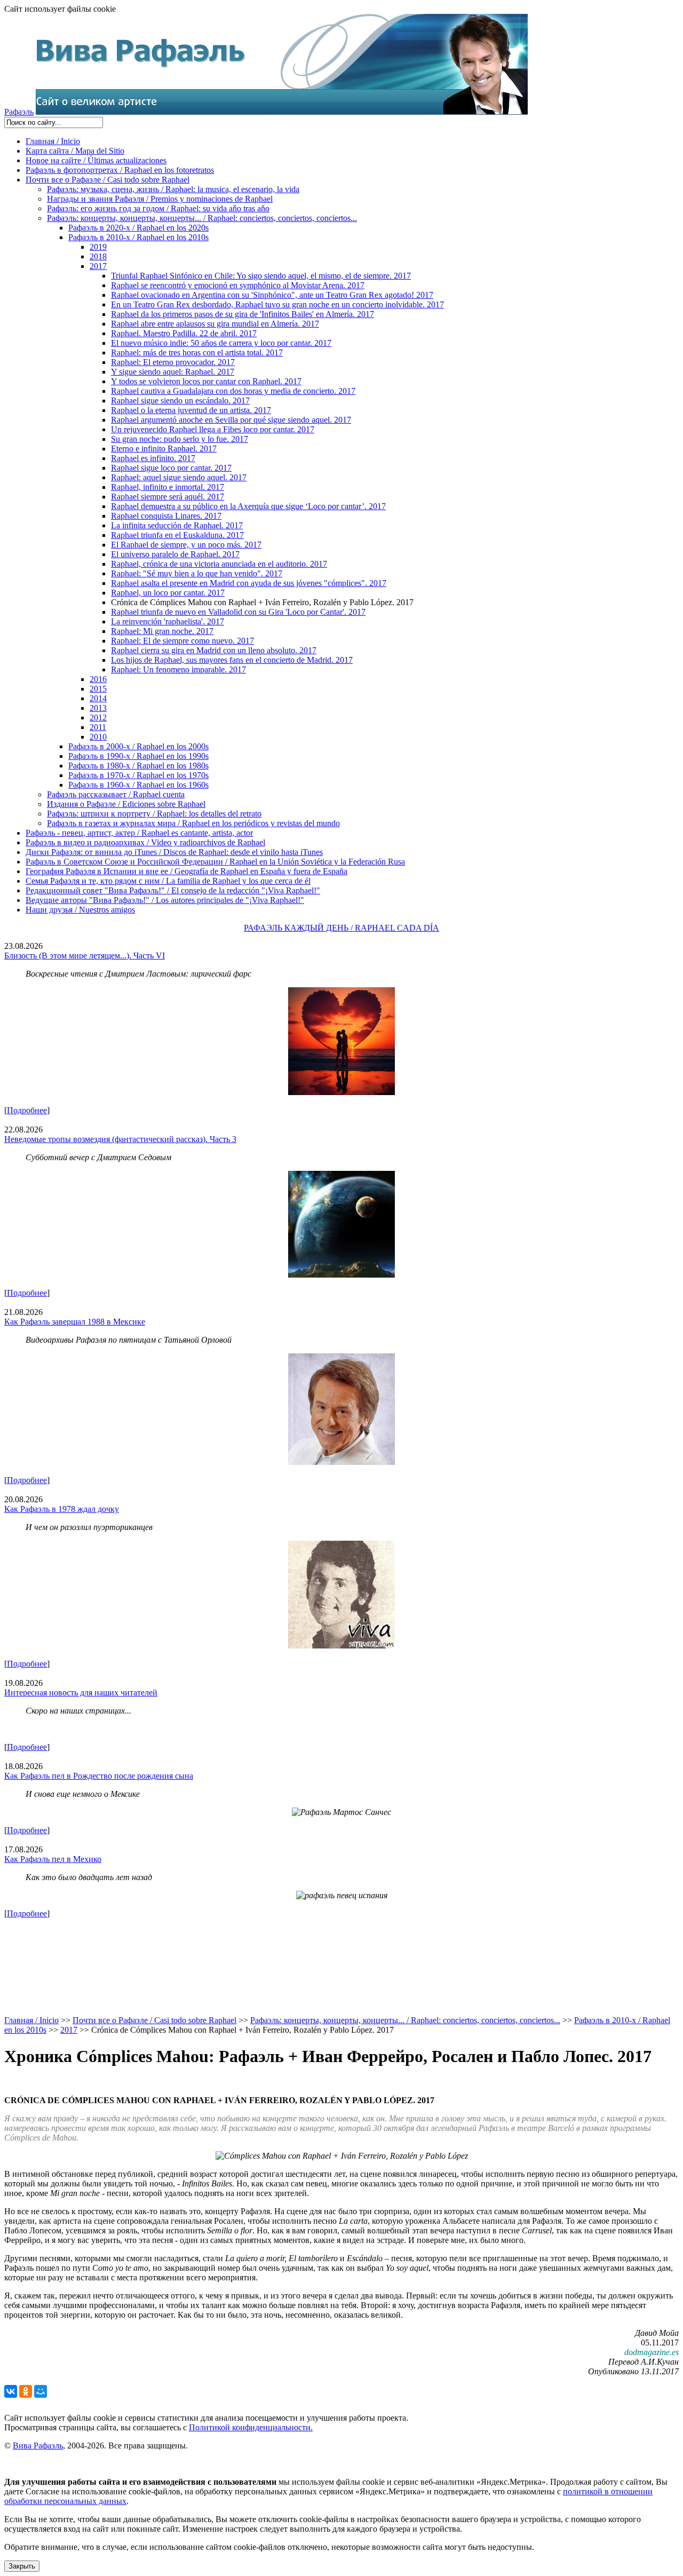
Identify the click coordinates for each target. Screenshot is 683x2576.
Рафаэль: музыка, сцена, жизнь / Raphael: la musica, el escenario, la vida (173, 189)
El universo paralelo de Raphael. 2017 (175, 554)
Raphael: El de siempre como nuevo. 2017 (182, 641)
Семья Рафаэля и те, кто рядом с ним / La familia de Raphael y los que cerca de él (168, 881)
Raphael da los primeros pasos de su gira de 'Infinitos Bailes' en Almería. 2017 (243, 314)
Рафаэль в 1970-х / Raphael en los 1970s (138, 775)
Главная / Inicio (53, 141)
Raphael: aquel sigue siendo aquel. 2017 (179, 477)
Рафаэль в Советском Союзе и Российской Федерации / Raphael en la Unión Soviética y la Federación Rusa (215, 862)
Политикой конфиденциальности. (251, 2427)
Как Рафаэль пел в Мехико (53, 1859)
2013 (98, 708)
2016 (98, 679)
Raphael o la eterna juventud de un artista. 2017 (191, 410)
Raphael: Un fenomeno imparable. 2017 (178, 669)
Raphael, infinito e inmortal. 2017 (168, 487)
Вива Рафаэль (38, 2446)
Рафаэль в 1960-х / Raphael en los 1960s (138, 785)
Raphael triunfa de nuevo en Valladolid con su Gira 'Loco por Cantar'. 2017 (238, 612)
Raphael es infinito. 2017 (153, 458)
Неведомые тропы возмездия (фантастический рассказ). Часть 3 (120, 1139)
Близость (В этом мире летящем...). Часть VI (85, 956)
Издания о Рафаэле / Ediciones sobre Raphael (126, 804)
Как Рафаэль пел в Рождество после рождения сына (99, 1776)
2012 (98, 718)
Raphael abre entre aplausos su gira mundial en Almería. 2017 (215, 324)
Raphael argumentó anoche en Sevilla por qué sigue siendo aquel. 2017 (231, 420)
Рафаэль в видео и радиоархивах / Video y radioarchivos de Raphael (145, 842)
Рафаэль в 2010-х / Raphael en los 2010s (138, 237)
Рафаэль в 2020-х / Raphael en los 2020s (138, 228)
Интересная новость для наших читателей (81, 1693)
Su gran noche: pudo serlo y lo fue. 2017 (180, 439)
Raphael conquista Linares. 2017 (166, 516)
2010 (98, 737)
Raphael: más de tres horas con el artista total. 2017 (197, 352)
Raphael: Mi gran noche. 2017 (162, 631)
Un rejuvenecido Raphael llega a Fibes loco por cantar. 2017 (213, 429)
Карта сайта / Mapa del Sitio (75, 151)
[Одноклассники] (26, 2391)
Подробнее (27, 1110)
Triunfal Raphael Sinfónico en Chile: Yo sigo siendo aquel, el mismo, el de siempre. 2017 (261, 276)
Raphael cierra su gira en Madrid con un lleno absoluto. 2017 (214, 650)
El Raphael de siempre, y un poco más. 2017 (186, 545)
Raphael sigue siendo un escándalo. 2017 (180, 401)
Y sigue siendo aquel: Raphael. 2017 (173, 372)
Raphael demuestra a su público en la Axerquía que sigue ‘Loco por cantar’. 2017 (248, 506)
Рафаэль (19, 112)
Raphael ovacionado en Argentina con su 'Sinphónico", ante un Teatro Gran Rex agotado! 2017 (272, 295)
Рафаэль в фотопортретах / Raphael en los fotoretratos (120, 170)
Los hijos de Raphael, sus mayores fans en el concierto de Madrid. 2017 (232, 660)
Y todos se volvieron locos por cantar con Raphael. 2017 (206, 381)
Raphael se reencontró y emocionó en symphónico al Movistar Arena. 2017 (238, 285)
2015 (98, 689)
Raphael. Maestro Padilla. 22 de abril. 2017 (184, 333)
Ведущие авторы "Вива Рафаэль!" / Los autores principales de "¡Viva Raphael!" (165, 900)
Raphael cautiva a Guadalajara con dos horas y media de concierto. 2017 (233, 391)
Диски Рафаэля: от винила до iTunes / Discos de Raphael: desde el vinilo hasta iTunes (174, 852)
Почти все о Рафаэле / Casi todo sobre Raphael (108, 180)
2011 (98, 727)
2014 (98, 698)
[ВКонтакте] (11, 2391)
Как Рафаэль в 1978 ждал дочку (62, 1509)
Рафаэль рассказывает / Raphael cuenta (116, 794)
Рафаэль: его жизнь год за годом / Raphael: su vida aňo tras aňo (158, 208)
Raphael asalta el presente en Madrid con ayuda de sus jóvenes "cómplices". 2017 (249, 583)
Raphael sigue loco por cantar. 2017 (171, 468)
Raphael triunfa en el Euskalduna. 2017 (177, 535)
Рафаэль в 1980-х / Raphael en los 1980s (138, 766)
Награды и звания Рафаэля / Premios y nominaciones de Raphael (160, 199)
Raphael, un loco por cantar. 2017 (168, 593)
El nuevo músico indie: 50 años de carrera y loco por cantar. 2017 (221, 343)
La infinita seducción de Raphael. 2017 (177, 525)
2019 (98, 247)
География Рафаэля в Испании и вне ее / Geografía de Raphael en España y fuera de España (186, 871)
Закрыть (22, 2566)
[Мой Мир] (41, 2391)
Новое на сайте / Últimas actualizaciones (96, 160)
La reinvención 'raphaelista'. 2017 (168, 621)
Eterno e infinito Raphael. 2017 (164, 449)
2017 (98, 266)
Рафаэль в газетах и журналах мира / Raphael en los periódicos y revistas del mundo (193, 823)
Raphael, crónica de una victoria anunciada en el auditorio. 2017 (219, 564)
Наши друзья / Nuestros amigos (80, 910)
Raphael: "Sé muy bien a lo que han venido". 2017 (197, 573)
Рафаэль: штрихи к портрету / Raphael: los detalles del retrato (154, 814)
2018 (98, 256)
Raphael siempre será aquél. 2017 (168, 497)
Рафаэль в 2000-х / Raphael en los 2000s (138, 746)
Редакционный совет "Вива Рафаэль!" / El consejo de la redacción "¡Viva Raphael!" (173, 890)
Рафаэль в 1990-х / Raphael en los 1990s (138, 756)
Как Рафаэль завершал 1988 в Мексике (75, 1322)
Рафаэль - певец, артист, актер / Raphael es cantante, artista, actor (139, 833)
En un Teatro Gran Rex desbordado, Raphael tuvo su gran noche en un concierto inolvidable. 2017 (277, 304)
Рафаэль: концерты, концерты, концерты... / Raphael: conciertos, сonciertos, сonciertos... (202, 218)
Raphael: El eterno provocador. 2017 (173, 362)
